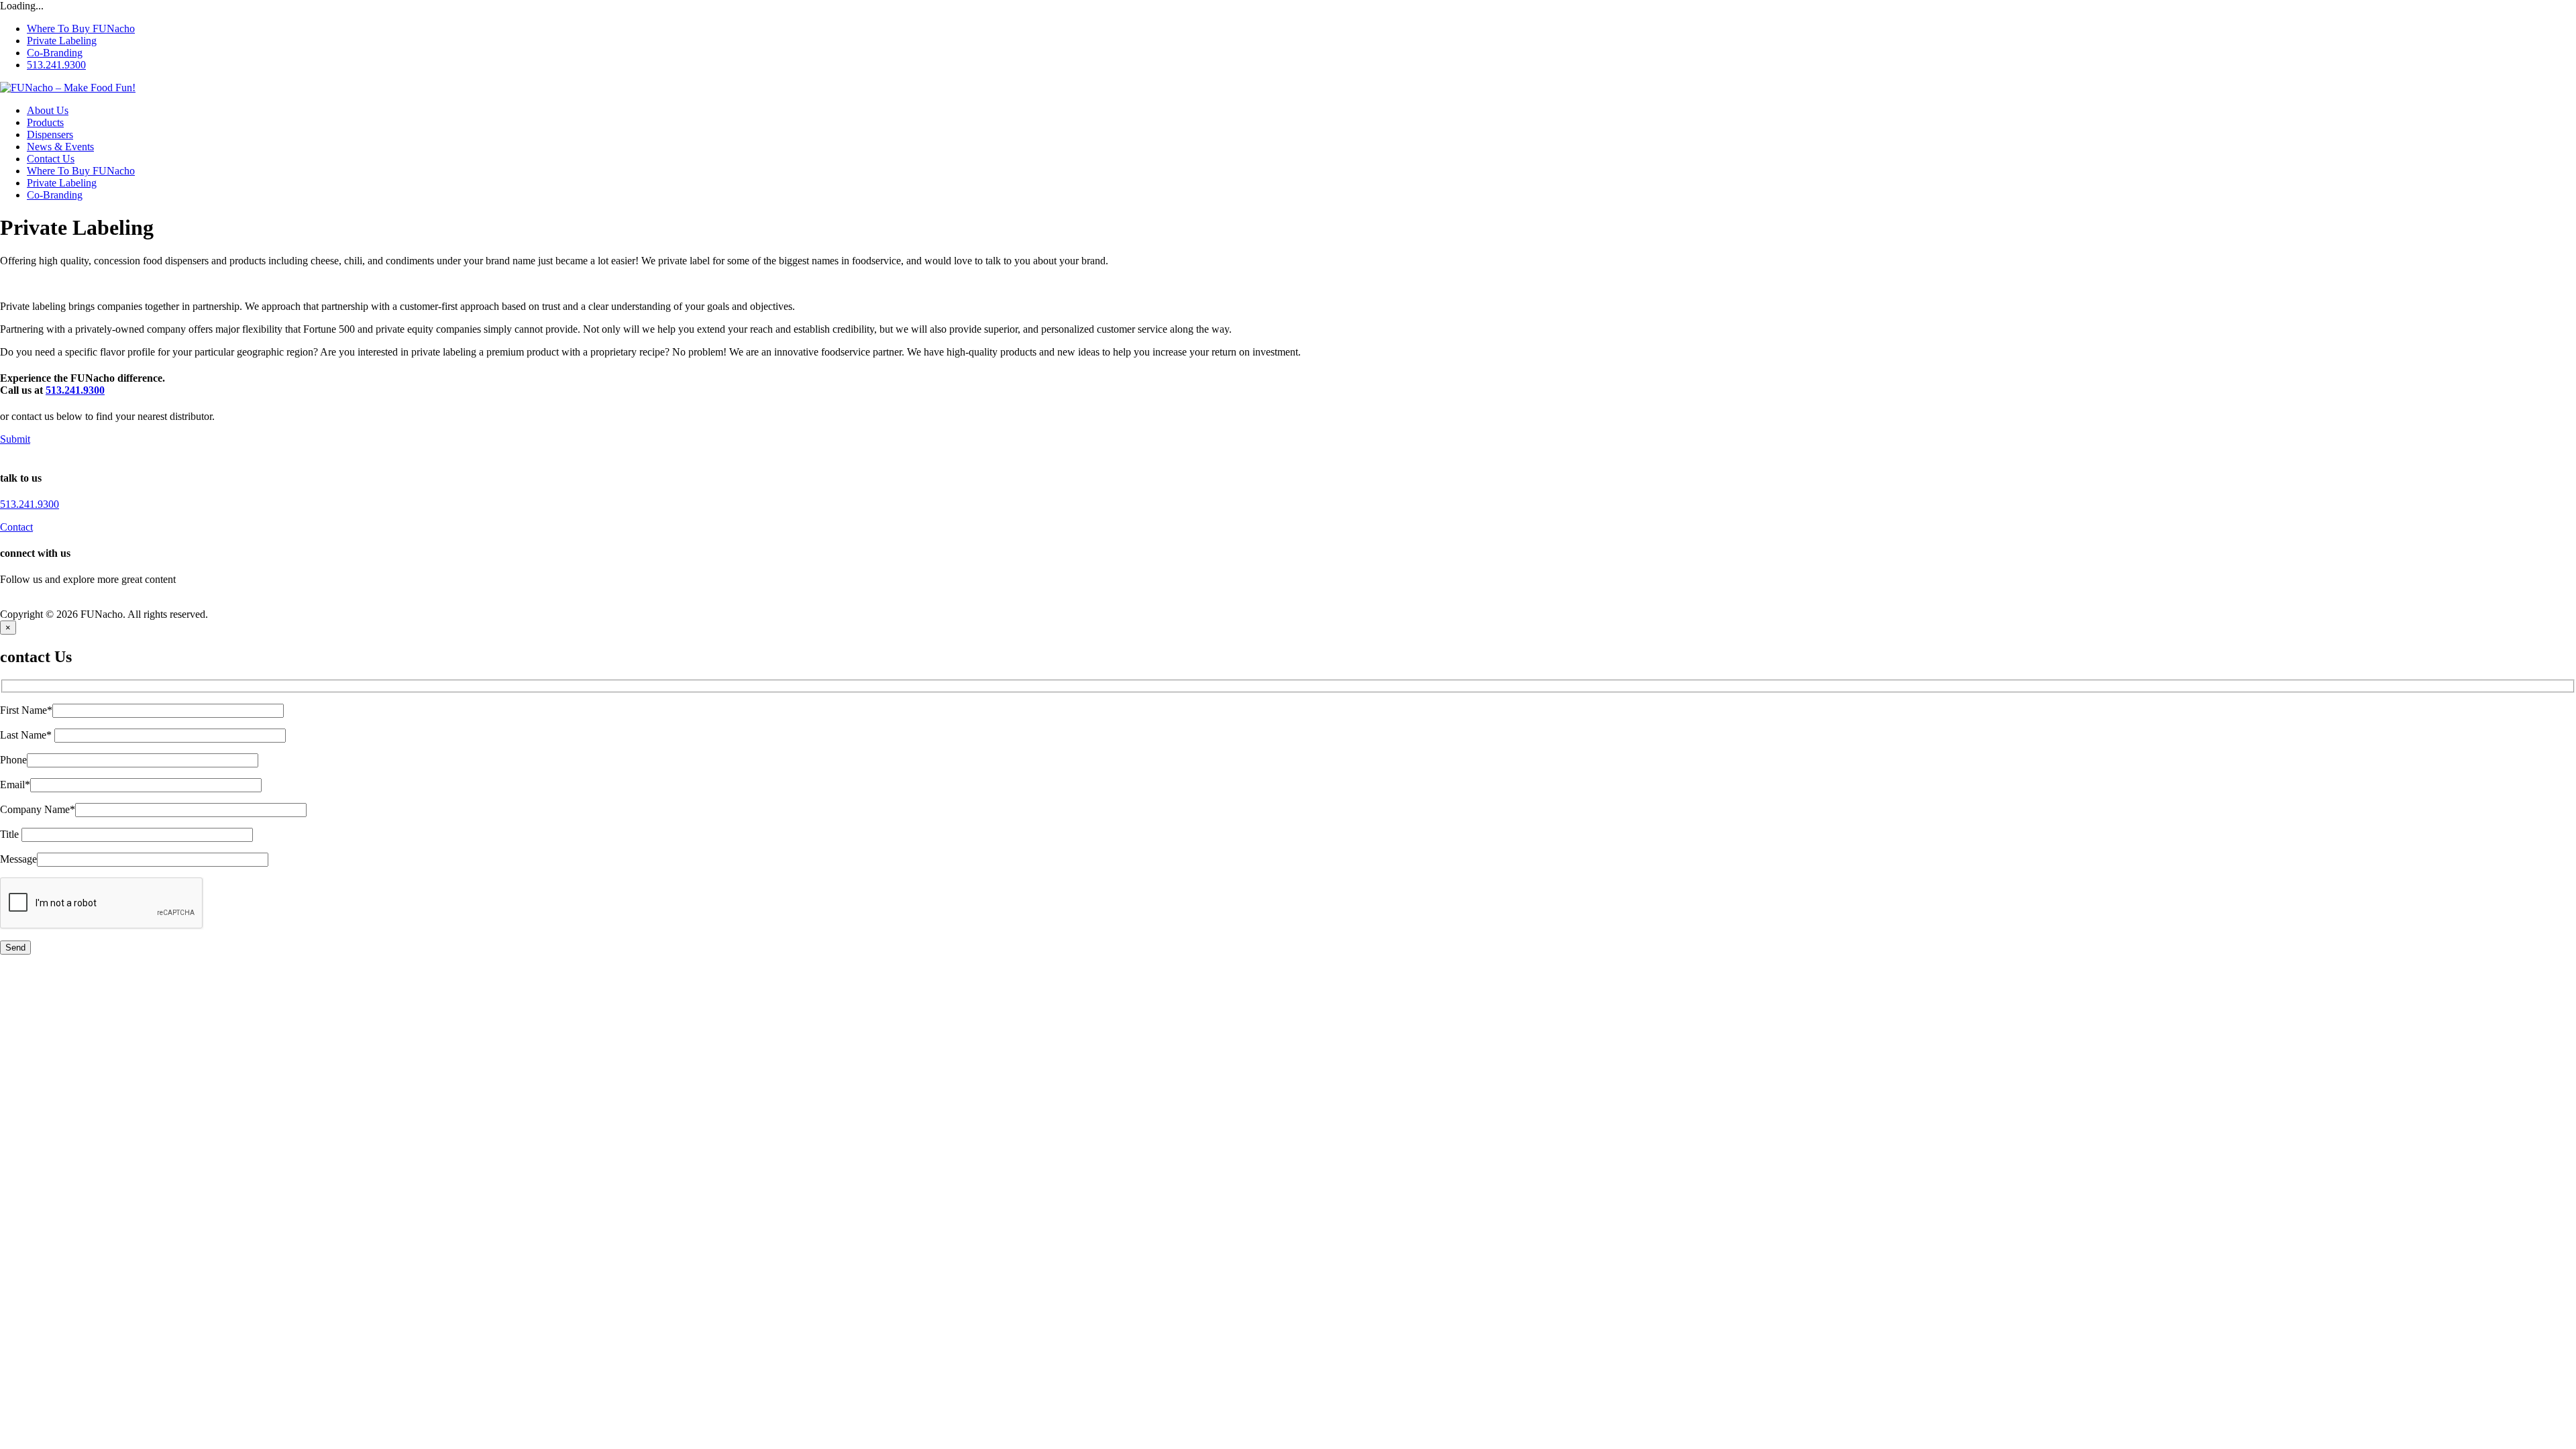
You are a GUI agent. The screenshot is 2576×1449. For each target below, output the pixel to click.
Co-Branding (55, 53)
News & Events (60, 147)
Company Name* (38, 809)
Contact (16, 527)
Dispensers (50, 135)
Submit (15, 439)
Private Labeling (62, 41)
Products (45, 122)
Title (11, 834)
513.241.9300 (56, 65)
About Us (48, 110)
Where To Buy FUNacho (81, 29)
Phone (13, 760)
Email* (15, 785)
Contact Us (51, 159)
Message (18, 859)
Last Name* (27, 735)
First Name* (26, 710)
